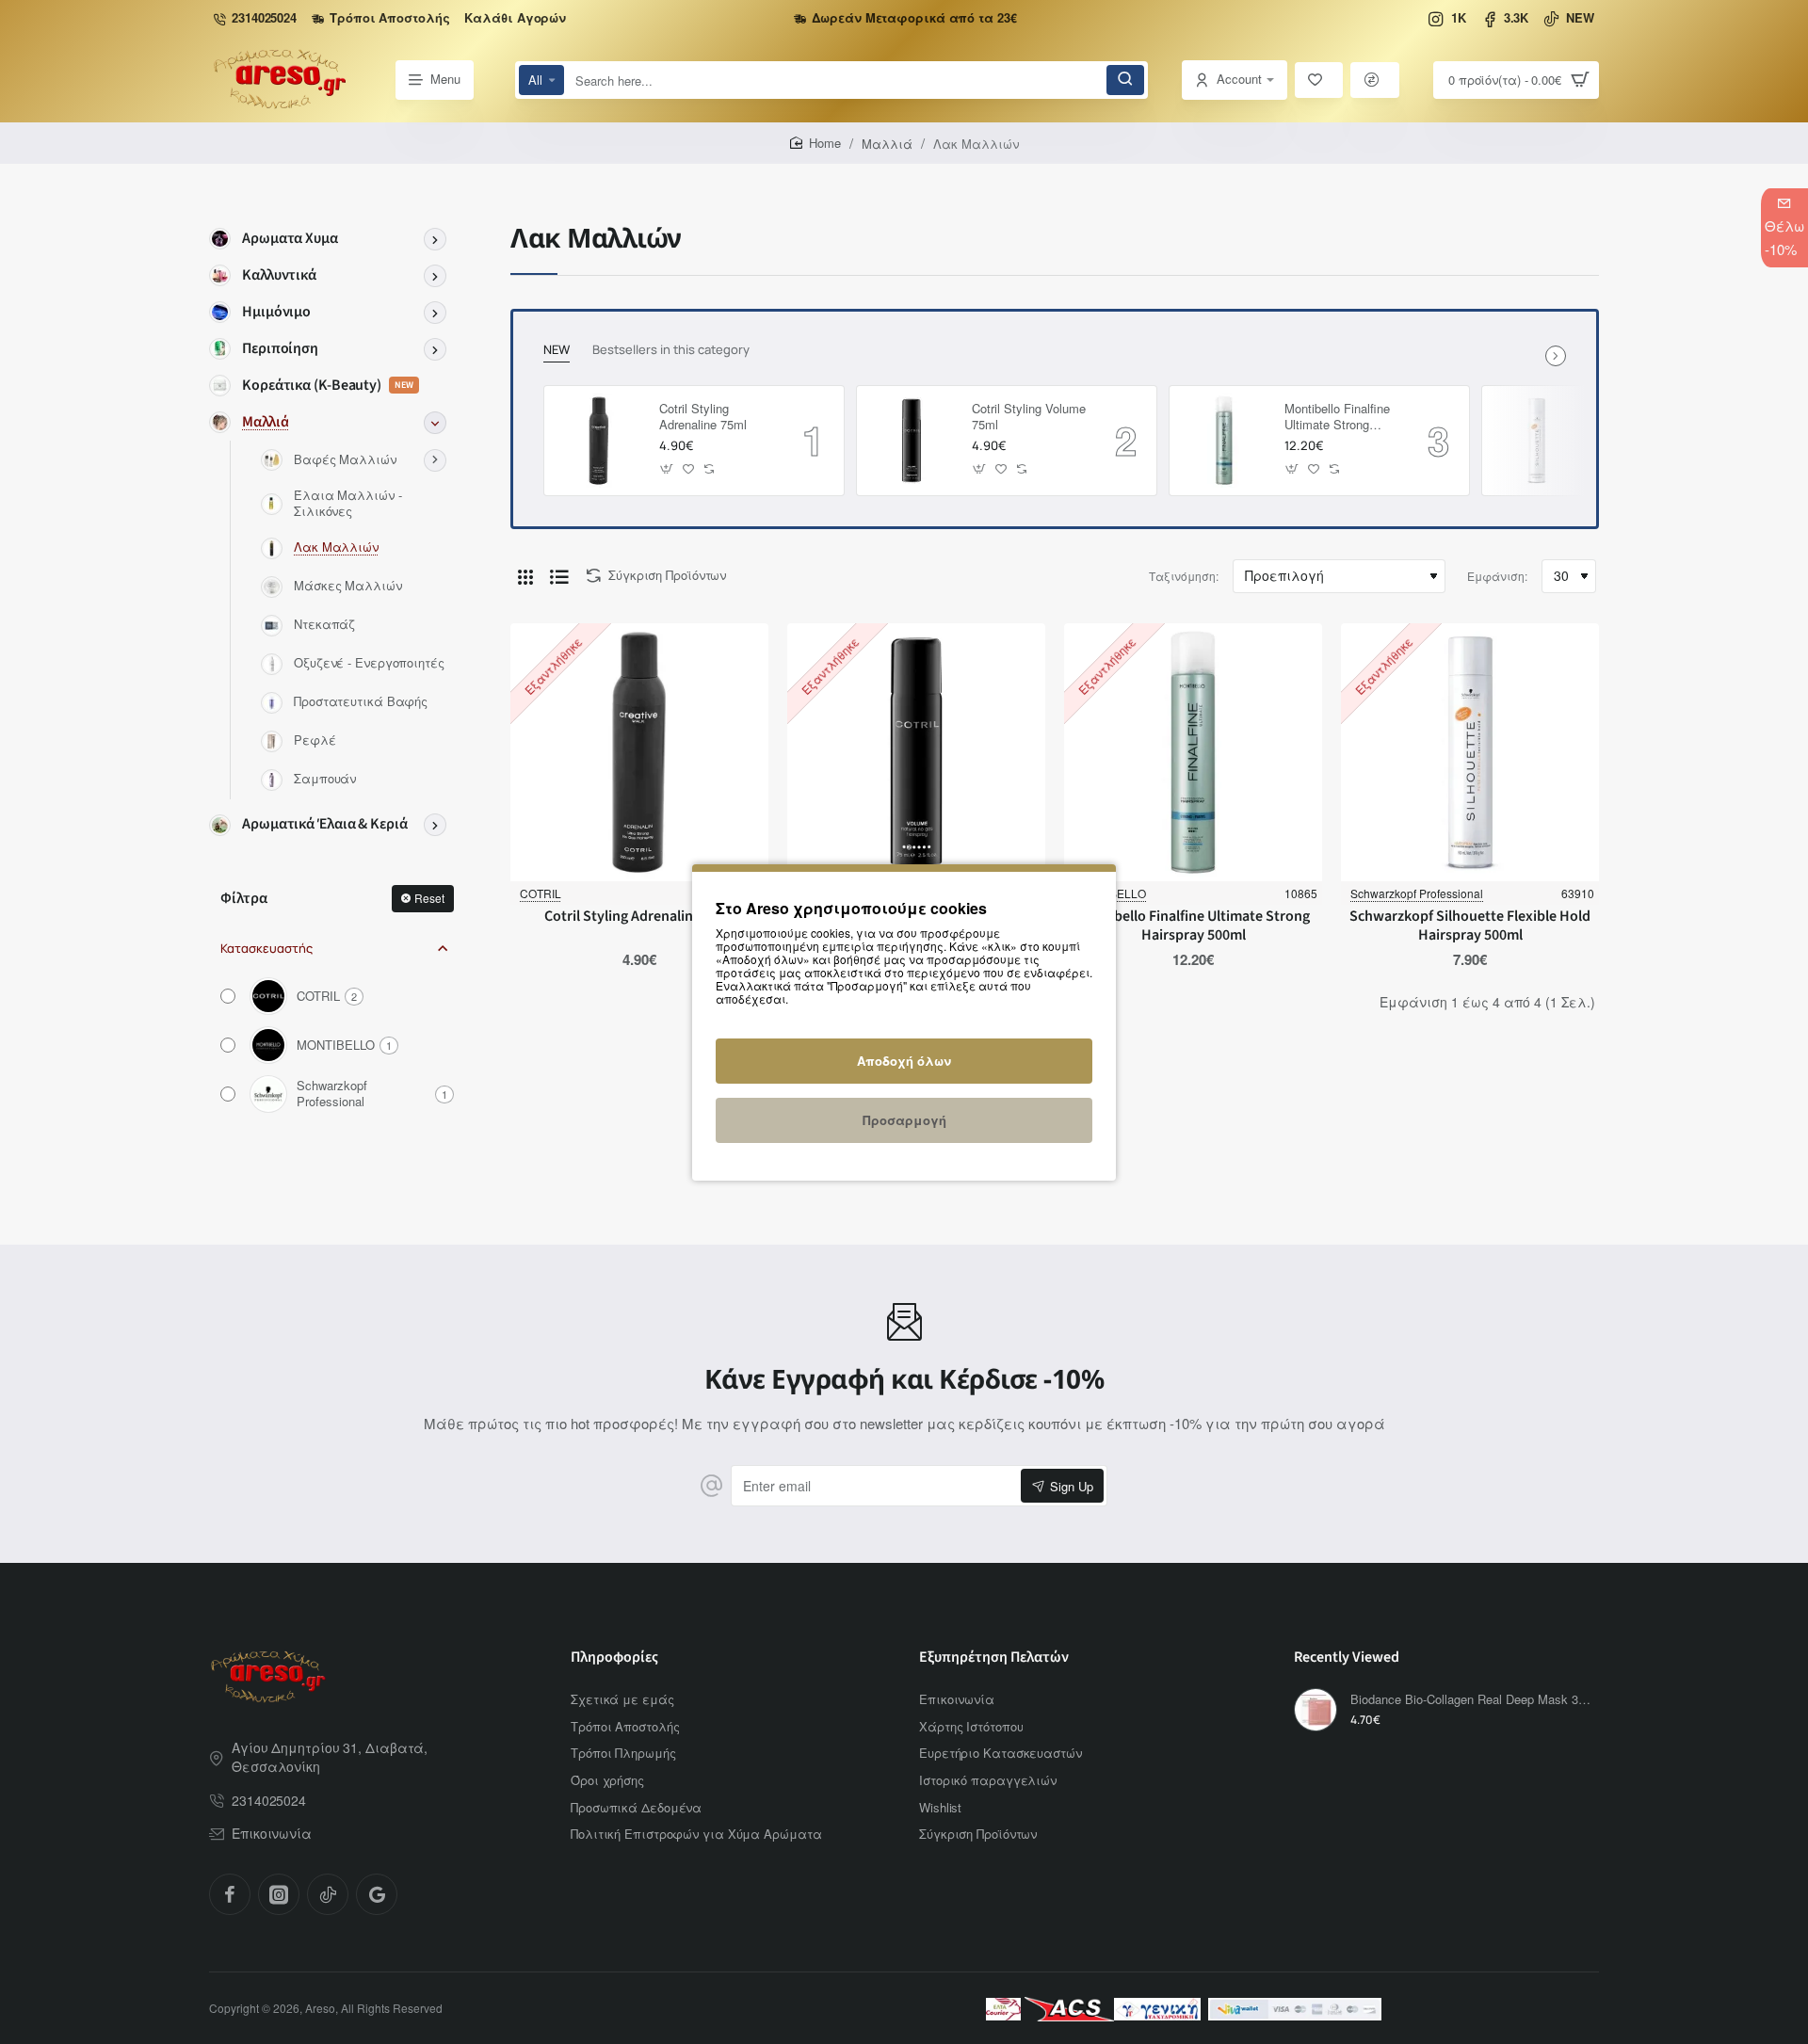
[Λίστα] (559, 576)
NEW (557, 350)
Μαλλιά (887, 144)
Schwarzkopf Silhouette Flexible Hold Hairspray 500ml (1470, 926)
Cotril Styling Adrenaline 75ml (703, 417)
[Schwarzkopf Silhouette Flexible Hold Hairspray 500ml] (1537, 441)
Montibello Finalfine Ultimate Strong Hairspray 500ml (1337, 418)
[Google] (377, 1894)
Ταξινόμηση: (1184, 576)
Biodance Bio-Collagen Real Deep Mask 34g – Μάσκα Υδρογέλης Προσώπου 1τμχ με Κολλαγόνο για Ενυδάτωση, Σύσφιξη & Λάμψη (1472, 1700)
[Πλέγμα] (525, 576)
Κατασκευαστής (266, 948)
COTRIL (541, 893)
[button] (667, 468)
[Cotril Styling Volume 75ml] (912, 441)
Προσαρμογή (904, 1120)
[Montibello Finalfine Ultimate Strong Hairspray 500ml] (1224, 441)
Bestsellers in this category (671, 350)
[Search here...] (1125, 80)
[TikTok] (328, 1894)
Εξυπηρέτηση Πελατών (994, 1658)
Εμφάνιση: (1497, 576)
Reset (429, 898)
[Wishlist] (1319, 80)
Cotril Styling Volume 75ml (1029, 417)
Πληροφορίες (614, 1658)
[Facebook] (230, 1894)
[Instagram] (279, 1894)
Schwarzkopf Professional (1417, 893)
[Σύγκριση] (1375, 80)
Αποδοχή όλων (904, 1061)
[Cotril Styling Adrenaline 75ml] (599, 441)
